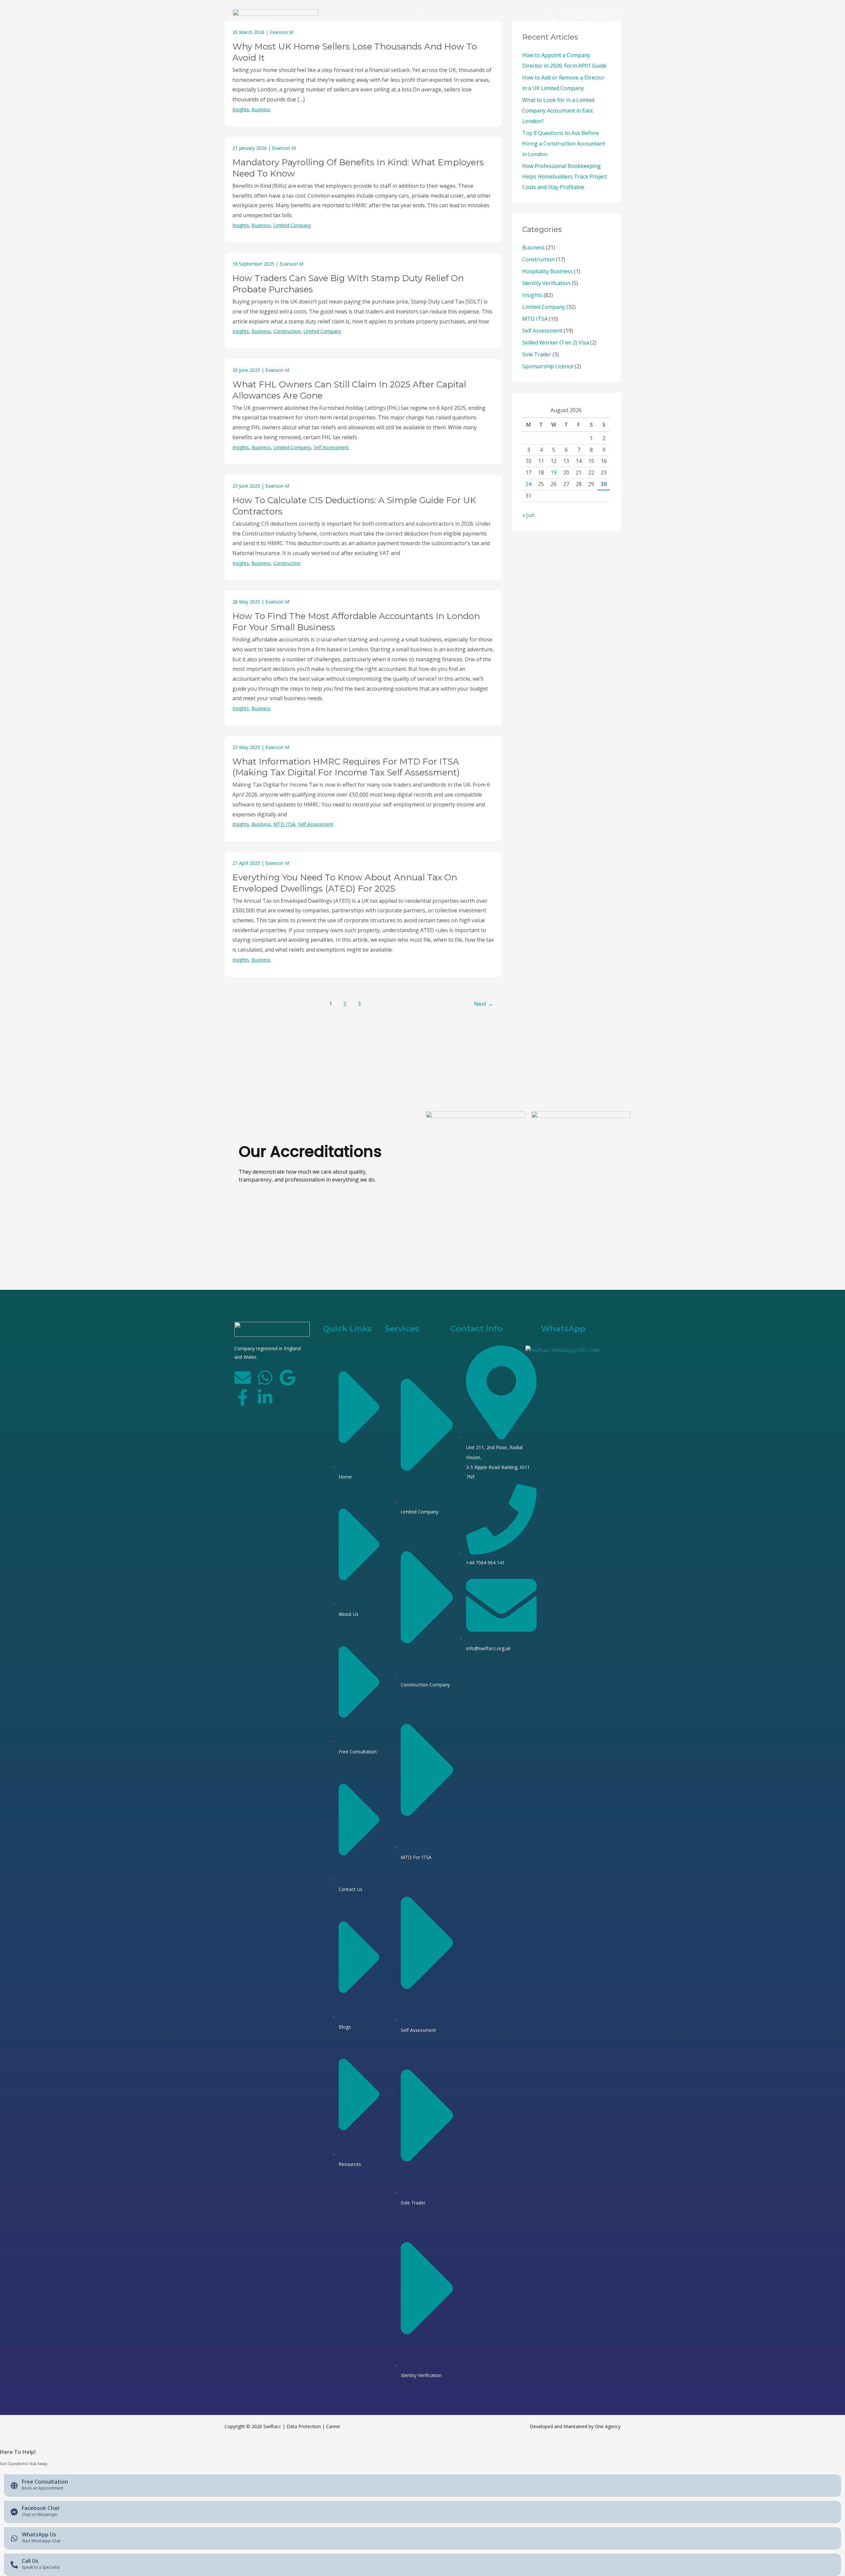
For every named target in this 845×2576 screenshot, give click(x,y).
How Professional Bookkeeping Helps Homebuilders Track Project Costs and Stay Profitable (565, 177)
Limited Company (292, 225)
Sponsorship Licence (548, 366)
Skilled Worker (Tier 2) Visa (556, 342)
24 (528, 484)
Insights (241, 109)
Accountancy (388, 17)
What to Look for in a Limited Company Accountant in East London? (558, 111)
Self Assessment (331, 447)
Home (336, 17)
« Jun (528, 515)
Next (484, 1004)
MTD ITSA (284, 824)
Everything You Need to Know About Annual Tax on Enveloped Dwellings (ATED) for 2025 (345, 883)
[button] (592, 17)
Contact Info (476, 1329)
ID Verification (468, 17)
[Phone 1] (553, 17)
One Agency (608, 2426)
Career (333, 2426)
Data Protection (304, 2426)
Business (261, 109)
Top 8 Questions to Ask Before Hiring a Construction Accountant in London (564, 144)
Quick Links (347, 1329)
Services (402, 1329)
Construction (287, 331)
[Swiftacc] (276, 16)
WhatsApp (563, 1329)
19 (554, 473)
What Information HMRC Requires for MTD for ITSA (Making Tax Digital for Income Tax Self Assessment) (346, 767)
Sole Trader (537, 354)
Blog (523, 17)
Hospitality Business (547, 271)
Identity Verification (546, 283)
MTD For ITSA (430, 17)
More (498, 17)
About (358, 17)
